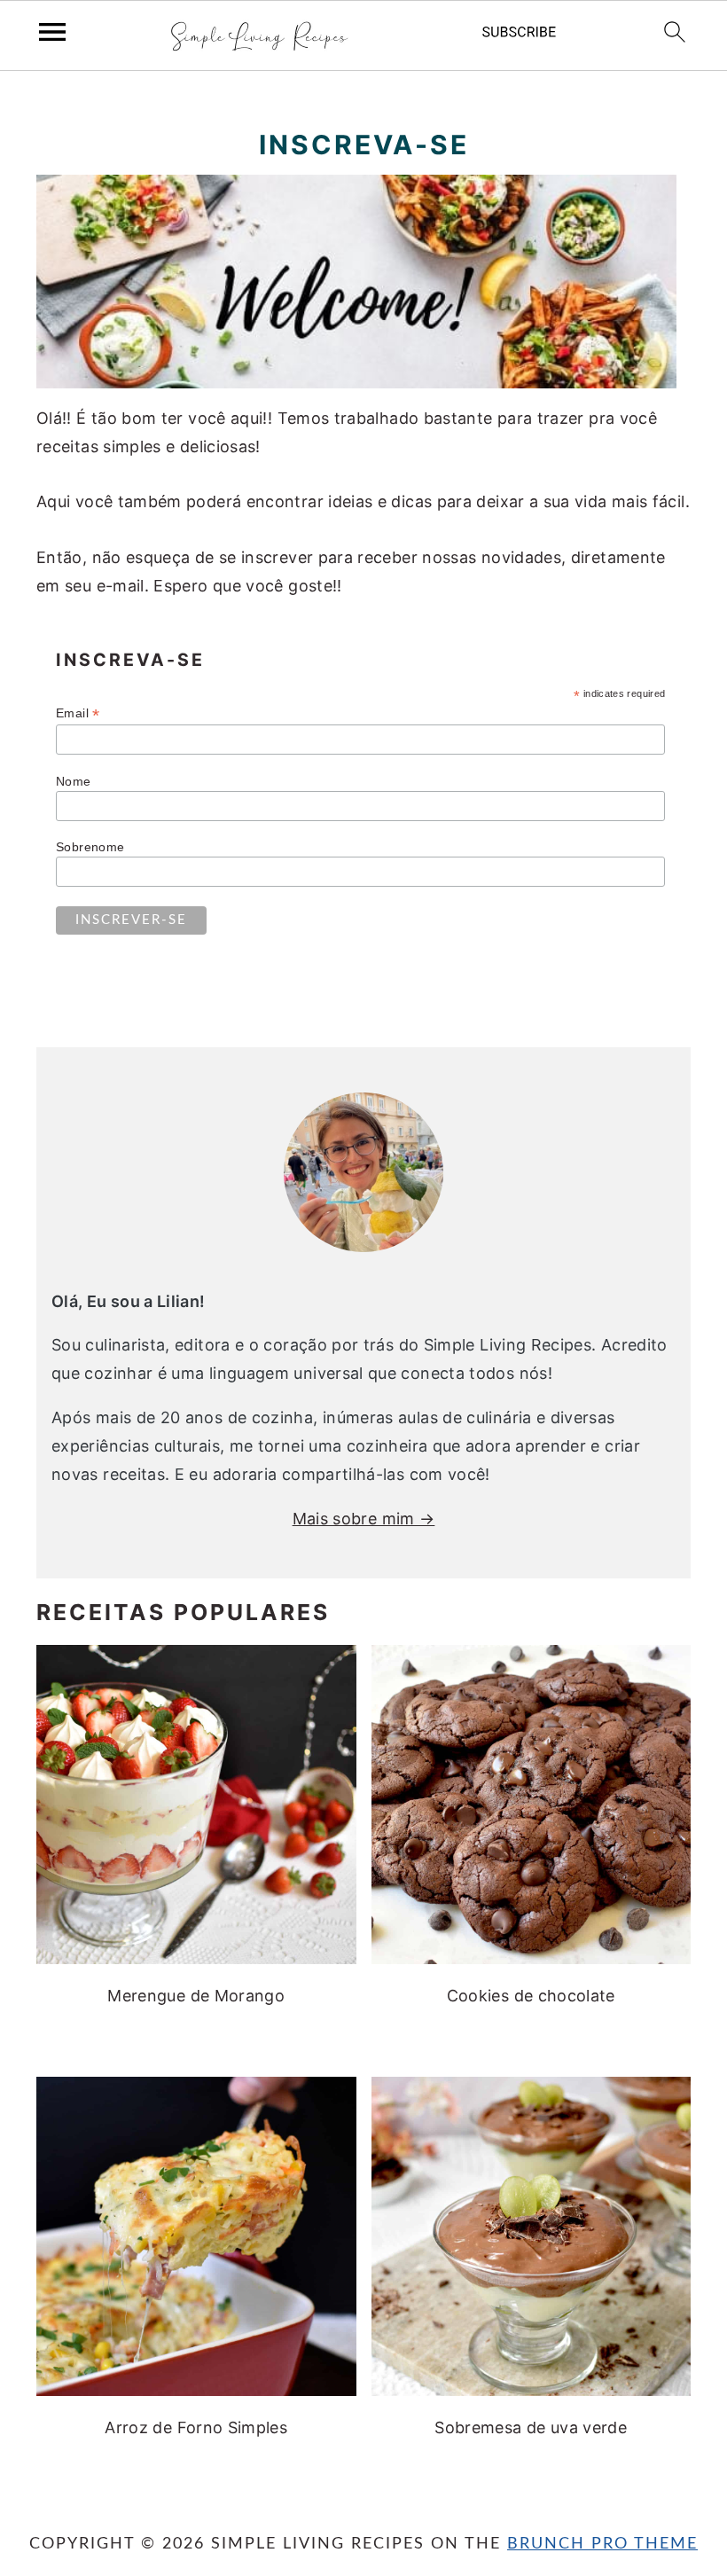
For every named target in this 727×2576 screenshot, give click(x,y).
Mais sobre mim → (364, 1519)
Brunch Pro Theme (602, 2544)
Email (78, 713)
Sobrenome (90, 847)
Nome (73, 781)
